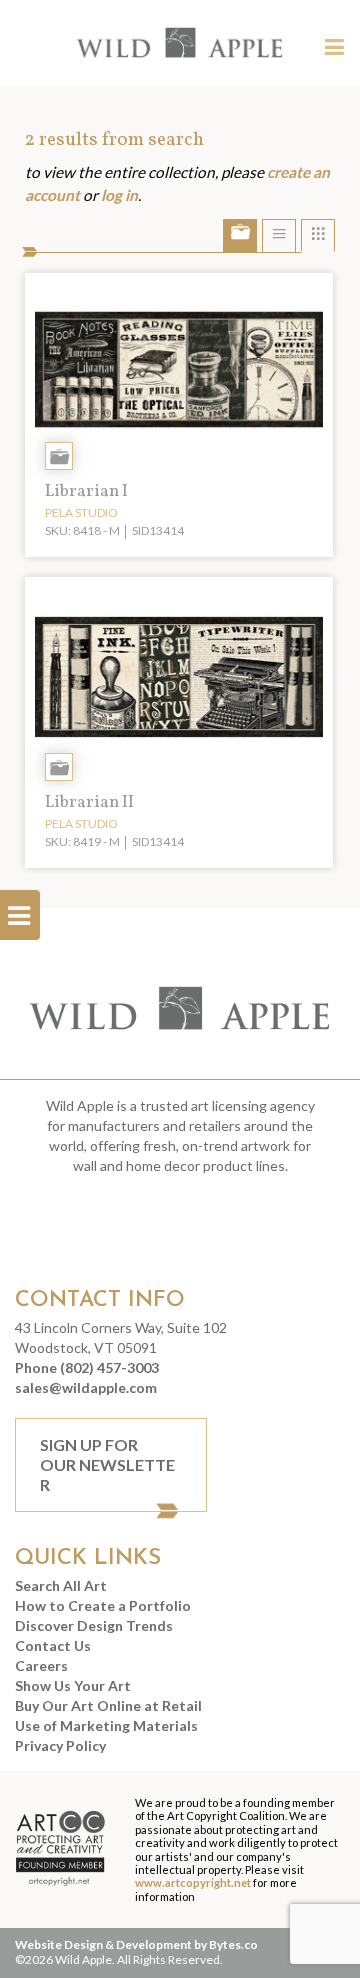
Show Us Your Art (73, 1685)
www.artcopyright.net (193, 1882)
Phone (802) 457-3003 (87, 1367)
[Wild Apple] (180, 42)
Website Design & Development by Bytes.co (136, 1944)
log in (119, 195)
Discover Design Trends (94, 1625)
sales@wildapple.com (86, 1387)
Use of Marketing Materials (106, 1725)
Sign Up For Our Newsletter (107, 1464)
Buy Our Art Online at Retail (108, 1705)
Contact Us (53, 1645)
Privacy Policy (60, 1745)
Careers (41, 1665)
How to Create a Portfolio (103, 1605)
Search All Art (61, 1585)
